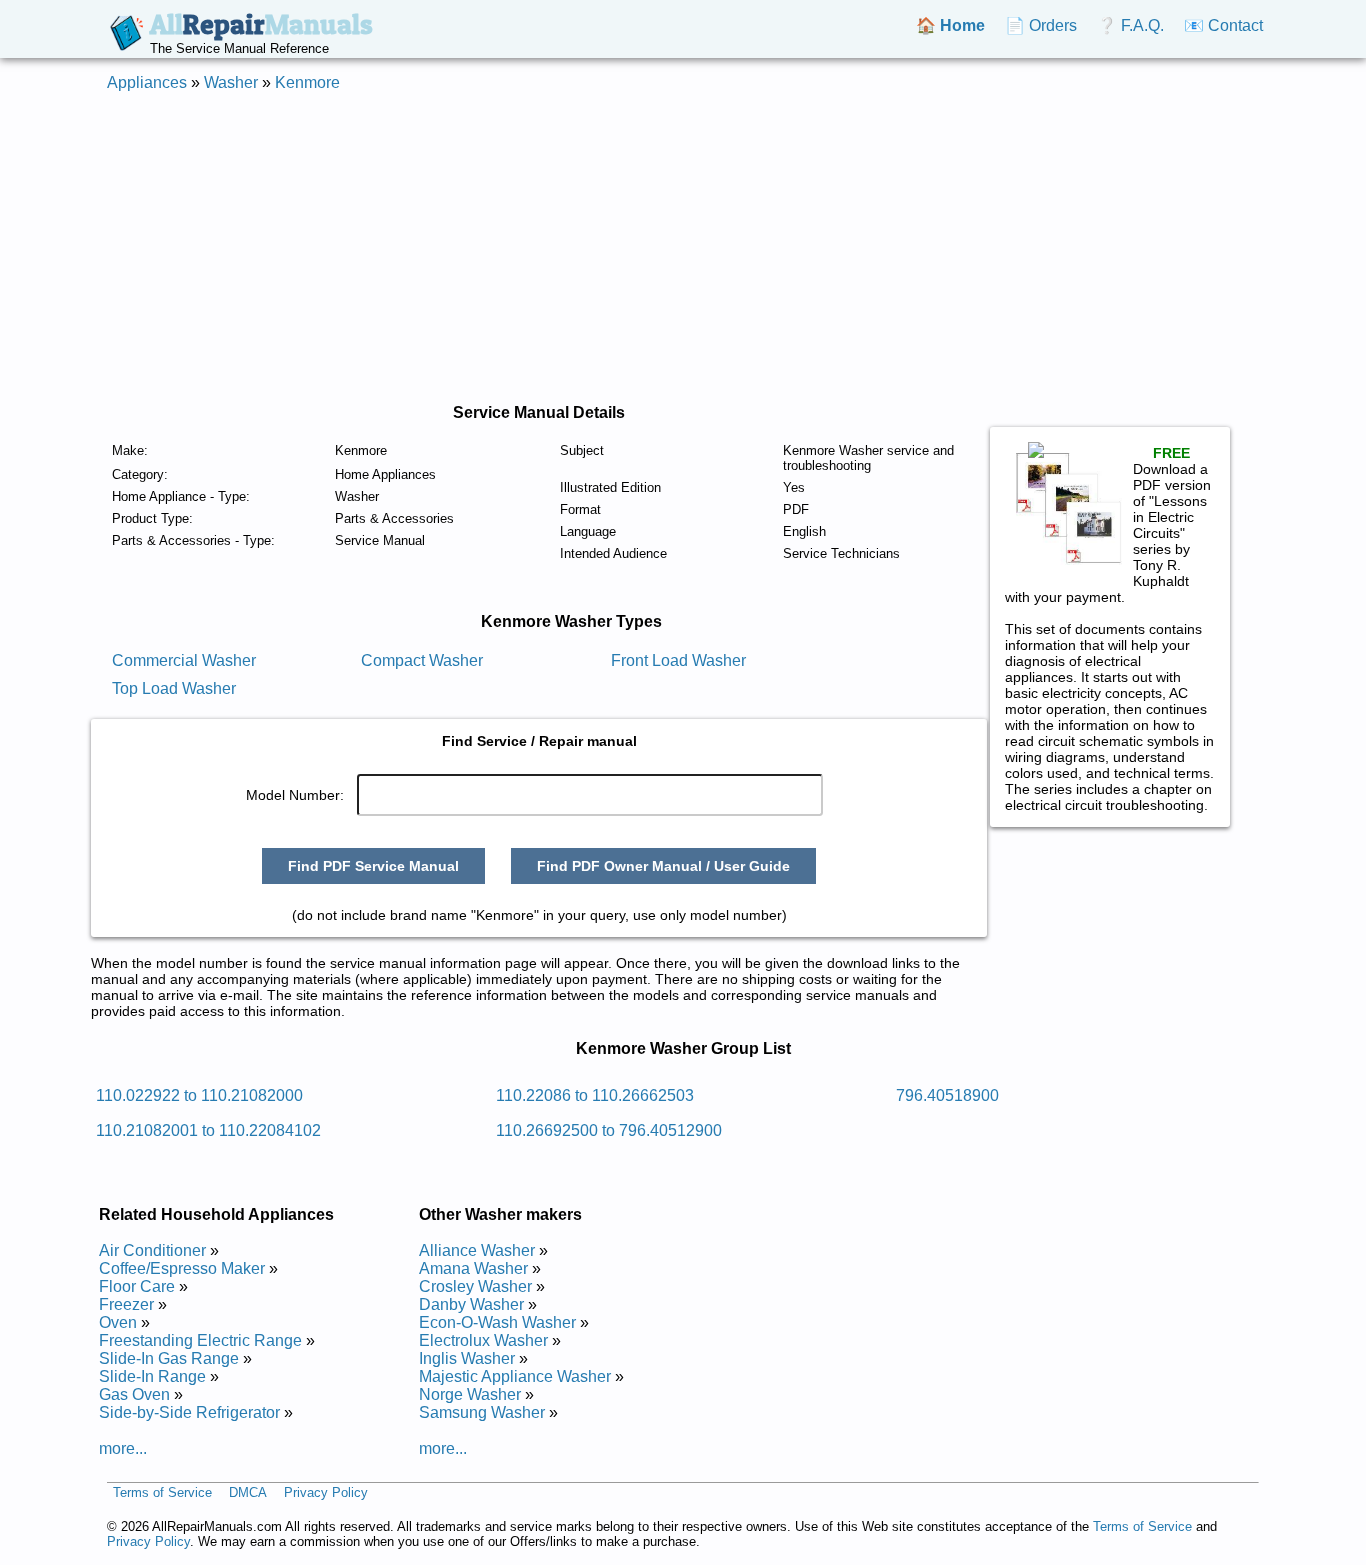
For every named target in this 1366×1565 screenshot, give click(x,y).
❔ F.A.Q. (1130, 25)
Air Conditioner (152, 1250)
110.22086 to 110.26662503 (595, 1095)
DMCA (248, 1492)
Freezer (126, 1304)
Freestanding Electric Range (200, 1340)
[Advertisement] (683, 248)
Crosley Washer (475, 1286)
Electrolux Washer (483, 1340)
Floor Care (137, 1286)
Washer (231, 82)
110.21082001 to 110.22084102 (208, 1130)
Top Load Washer (174, 688)
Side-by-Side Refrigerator (189, 1412)
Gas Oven (134, 1394)
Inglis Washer (467, 1358)
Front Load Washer (678, 660)
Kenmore (307, 82)
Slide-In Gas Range (169, 1358)
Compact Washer (422, 660)
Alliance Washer (477, 1250)
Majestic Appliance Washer (515, 1376)
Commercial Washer (184, 660)
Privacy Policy (326, 1492)
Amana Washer (473, 1268)
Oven (118, 1322)
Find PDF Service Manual (373, 866)
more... (123, 1448)
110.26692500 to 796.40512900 (609, 1130)
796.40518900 (947, 1095)
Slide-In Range (152, 1376)
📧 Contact (1223, 25)
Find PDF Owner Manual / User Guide (663, 866)
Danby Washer (471, 1304)
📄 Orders (1041, 25)
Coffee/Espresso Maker (182, 1268)
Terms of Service (162, 1492)
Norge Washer (470, 1394)
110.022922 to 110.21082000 (199, 1095)
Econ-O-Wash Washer (497, 1322)
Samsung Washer (482, 1412)
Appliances (147, 82)
